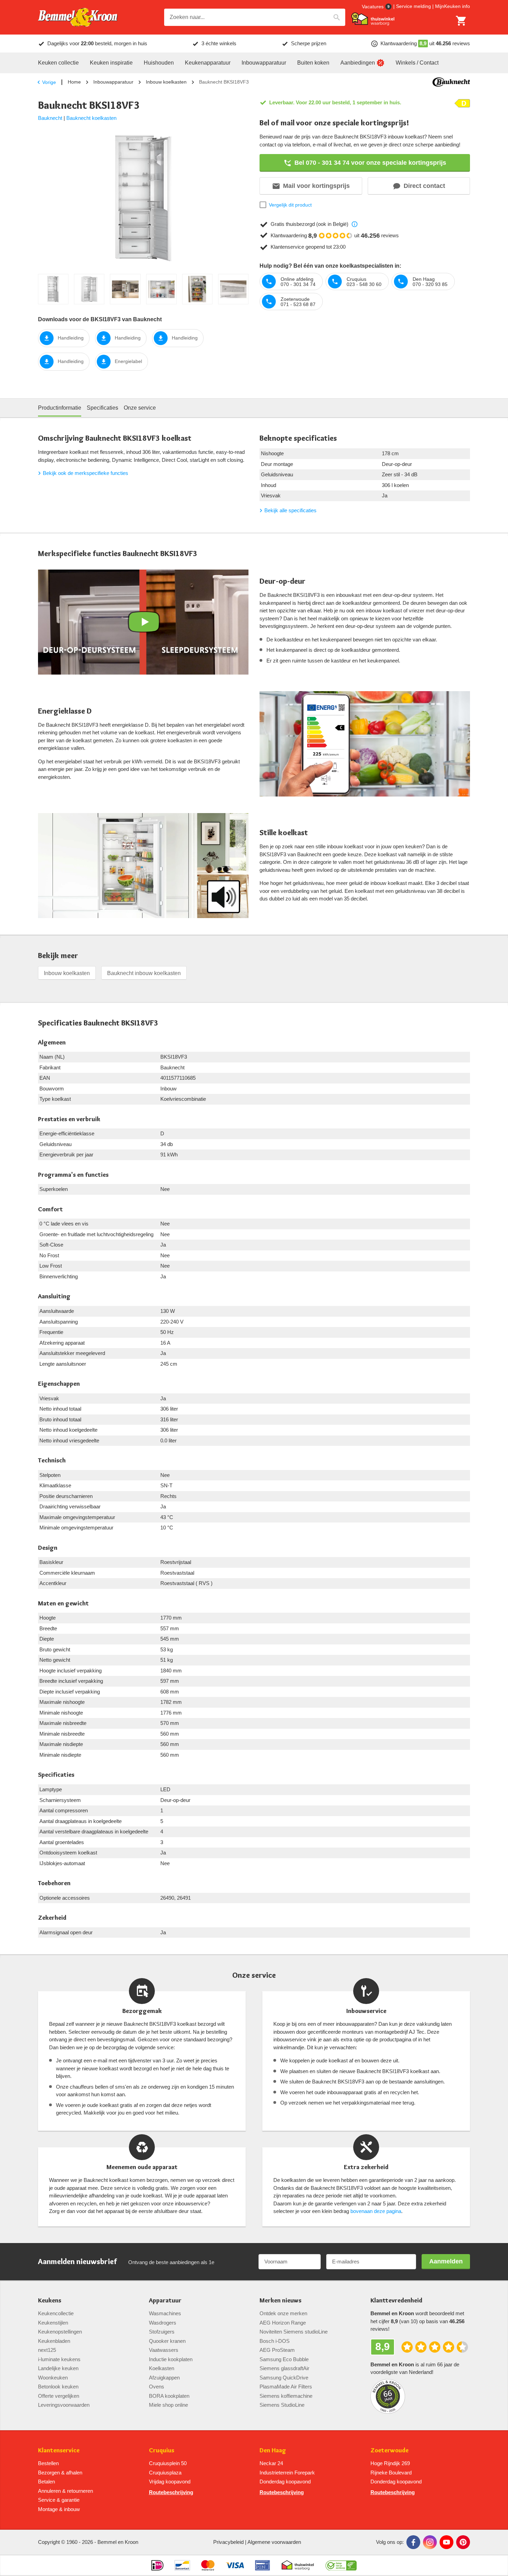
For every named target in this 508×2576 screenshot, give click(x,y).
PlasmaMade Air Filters (286, 2387)
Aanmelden (446, 2261)
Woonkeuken (53, 2378)
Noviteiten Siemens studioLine (294, 2332)
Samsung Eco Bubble (284, 2359)
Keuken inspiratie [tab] (111, 63)
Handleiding (71, 338)
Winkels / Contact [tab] (417, 63)
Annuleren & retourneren (65, 2491)
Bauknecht (50, 118)
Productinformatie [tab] (60, 408)
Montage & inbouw (59, 2509)
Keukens (50, 2301)
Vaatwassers (164, 2350)
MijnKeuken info (453, 6)
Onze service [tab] (140, 408)
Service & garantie (59, 2500)
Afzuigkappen (164, 2378)
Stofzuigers (162, 2332)
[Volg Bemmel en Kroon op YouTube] (446, 2542)
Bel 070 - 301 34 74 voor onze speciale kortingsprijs (370, 163)
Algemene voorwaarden (274, 2542)
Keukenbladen (54, 2341)
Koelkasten (162, 2368)
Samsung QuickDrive (284, 2378)
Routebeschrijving (171, 2492)
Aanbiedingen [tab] (358, 63)
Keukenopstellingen (60, 2332)
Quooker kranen (167, 2341)
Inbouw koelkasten (166, 82)
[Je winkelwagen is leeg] (461, 21)
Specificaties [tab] (102, 408)
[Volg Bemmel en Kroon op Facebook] (413, 2542)
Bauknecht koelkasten (91, 118)
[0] (461, 21)
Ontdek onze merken (283, 2313)
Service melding (413, 6)
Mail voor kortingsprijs (316, 186)
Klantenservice (59, 2450)
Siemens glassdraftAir (284, 2368)
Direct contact (424, 186)
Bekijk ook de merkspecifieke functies (86, 473)
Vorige (49, 82)
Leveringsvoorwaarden (64, 2405)
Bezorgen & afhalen (60, 2473)
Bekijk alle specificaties (290, 510)
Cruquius (162, 2450)
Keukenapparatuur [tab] (208, 63)
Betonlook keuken (58, 2387)
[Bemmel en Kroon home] (78, 17)
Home (74, 82)
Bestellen (48, 2463)
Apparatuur (165, 2301)
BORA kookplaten (169, 2396)
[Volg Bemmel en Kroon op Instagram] (430, 2542)
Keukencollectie (56, 2313)
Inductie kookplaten (171, 2359)
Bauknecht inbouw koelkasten (144, 973)
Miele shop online (168, 2405)
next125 (47, 2350)
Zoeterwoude (389, 2450)
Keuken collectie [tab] (58, 63)
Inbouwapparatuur (113, 82)
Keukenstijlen (53, 2323)
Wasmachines (165, 2313)
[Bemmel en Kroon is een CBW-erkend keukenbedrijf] (341, 2565)
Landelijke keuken (58, 2368)
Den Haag (273, 2450)
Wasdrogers (163, 2323)
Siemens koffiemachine (286, 2396)
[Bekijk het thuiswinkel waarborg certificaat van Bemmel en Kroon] (373, 19)
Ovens (157, 2387)
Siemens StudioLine (282, 2405)
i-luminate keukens (59, 2359)
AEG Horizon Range (283, 2323)
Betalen (46, 2482)
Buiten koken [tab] (313, 63)
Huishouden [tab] (159, 63)
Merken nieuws (280, 2301)
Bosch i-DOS (275, 2341)
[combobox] (255, 17)
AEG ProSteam (277, 2350)
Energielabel (128, 361)
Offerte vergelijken (59, 2396)
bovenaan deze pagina (376, 2211)
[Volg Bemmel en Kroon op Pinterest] (463, 2542)
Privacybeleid (228, 2542)
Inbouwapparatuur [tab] (264, 63)
